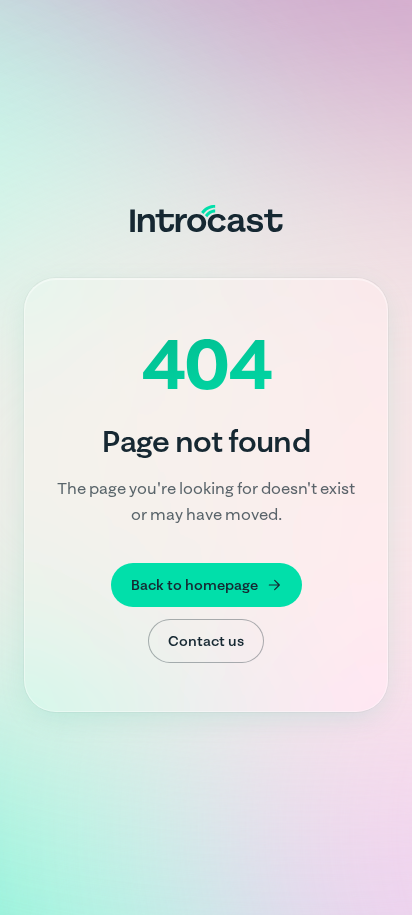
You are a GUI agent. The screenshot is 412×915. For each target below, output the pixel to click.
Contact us (206, 641)
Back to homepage (194, 585)
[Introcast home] (206, 218)
